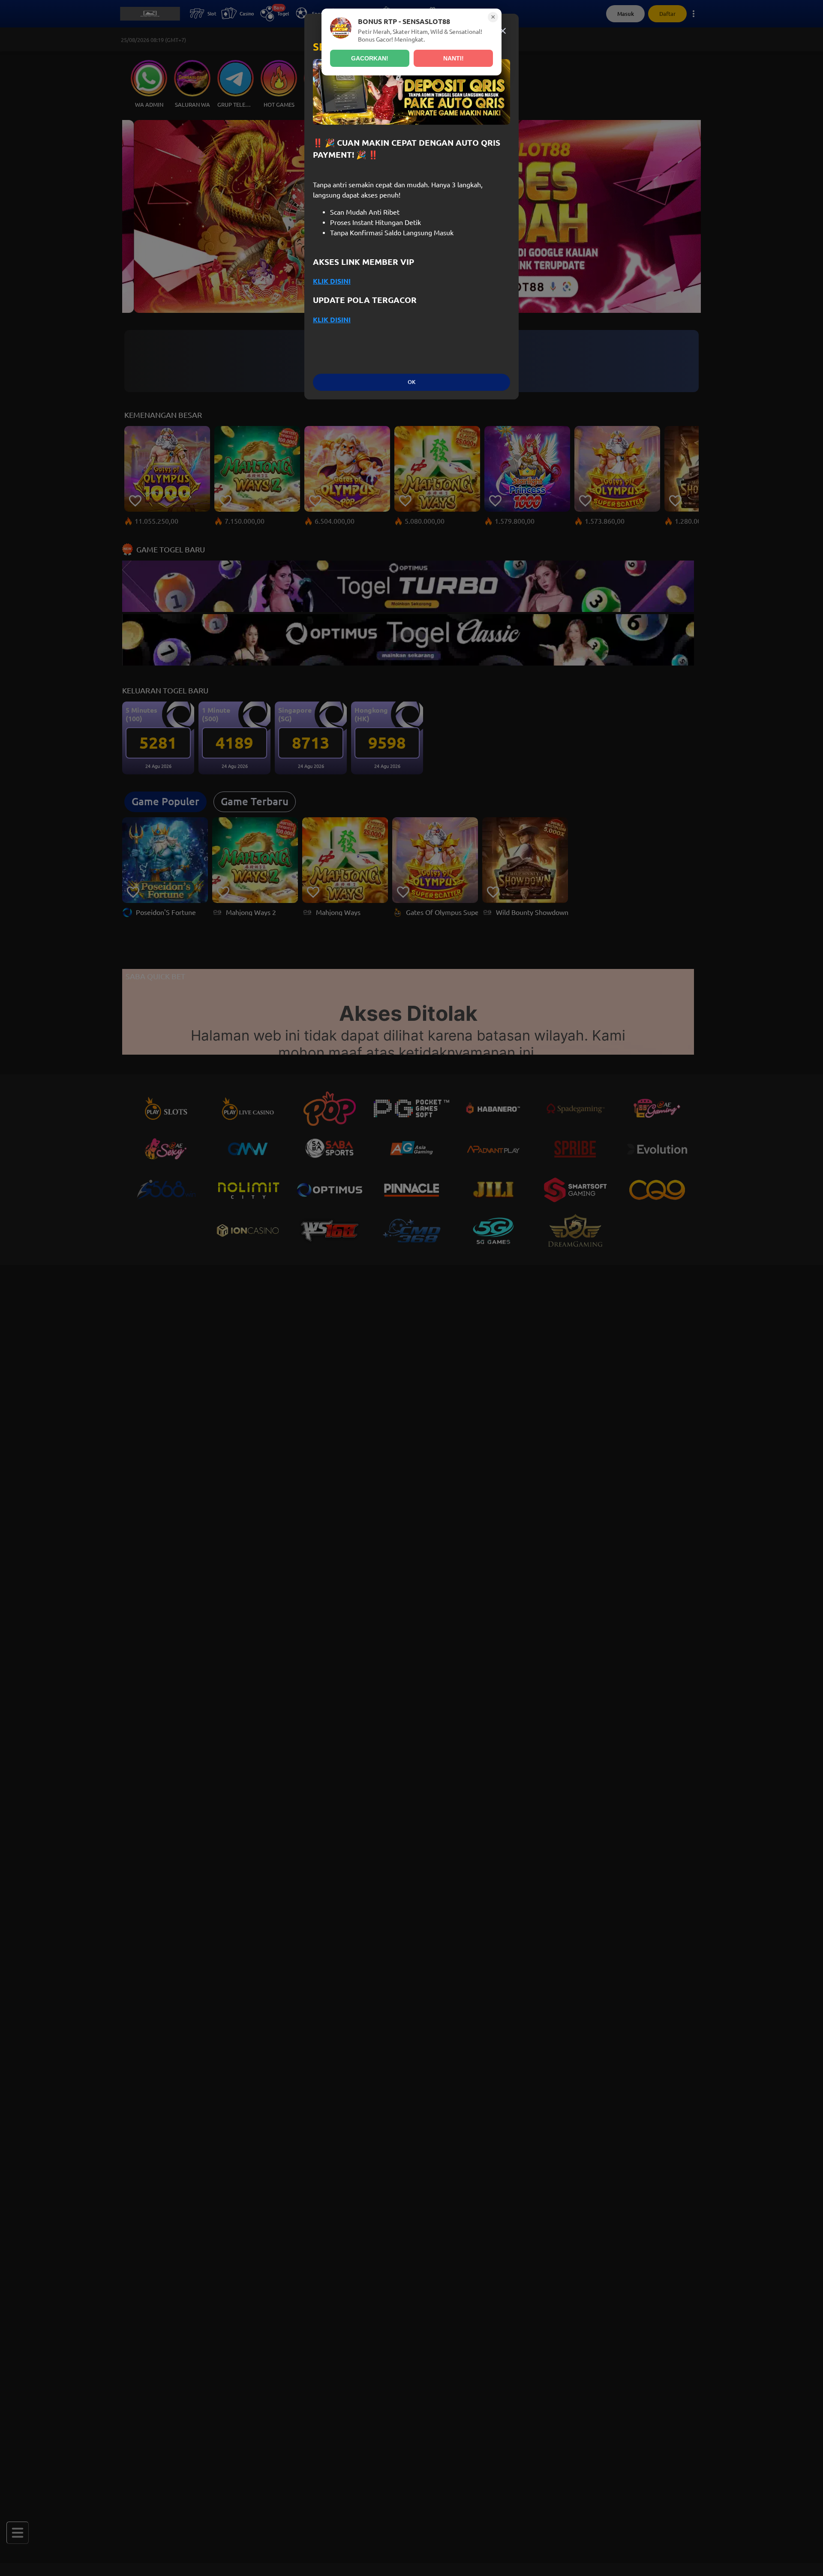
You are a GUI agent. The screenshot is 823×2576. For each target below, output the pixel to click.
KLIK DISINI (332, 281)
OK (411, 382)
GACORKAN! (370, 58)
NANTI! (454, 58)
